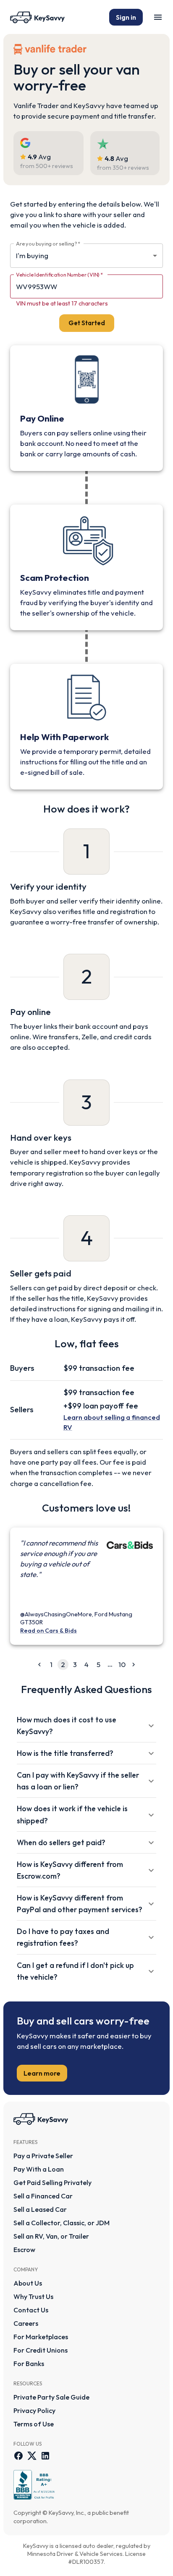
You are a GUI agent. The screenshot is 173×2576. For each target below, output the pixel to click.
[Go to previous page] (39, 1665)
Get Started (87, 323)
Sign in (126, 17)
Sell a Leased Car (40, 2209)
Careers (26, 2323)
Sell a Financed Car (43, 2196)
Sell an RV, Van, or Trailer (51, 2236)
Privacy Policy (34, 2410)
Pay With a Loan (39, 2169)
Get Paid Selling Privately (52, 2182)
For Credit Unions (41, 2350)
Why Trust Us (33, 2296)
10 (122, 1664)
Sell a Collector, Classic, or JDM (62, 2223)
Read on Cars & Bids (48, 1631)
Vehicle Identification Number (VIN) (59, 274)
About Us (28, 2283)
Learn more (42, 2073)
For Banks (29, 2364)
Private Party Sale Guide (51, 2397)
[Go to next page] (134, 1665)
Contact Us (31, 2310)
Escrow (24, 2250)
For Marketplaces (41, 2337)
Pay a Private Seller (43, 2156)
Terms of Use (34, 2424)
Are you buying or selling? (48, 243)
